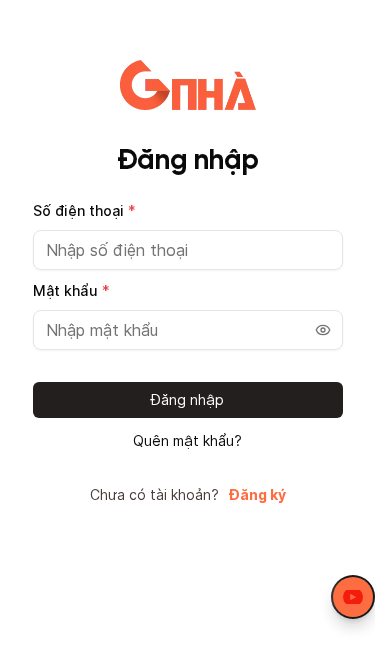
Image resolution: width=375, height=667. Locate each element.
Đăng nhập (187, 399)
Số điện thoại (84, 210)
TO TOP (340, 652)
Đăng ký (257, 495)
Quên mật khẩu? (187, 441)
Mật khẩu (71, 290)
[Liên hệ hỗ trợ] (353, 597)
